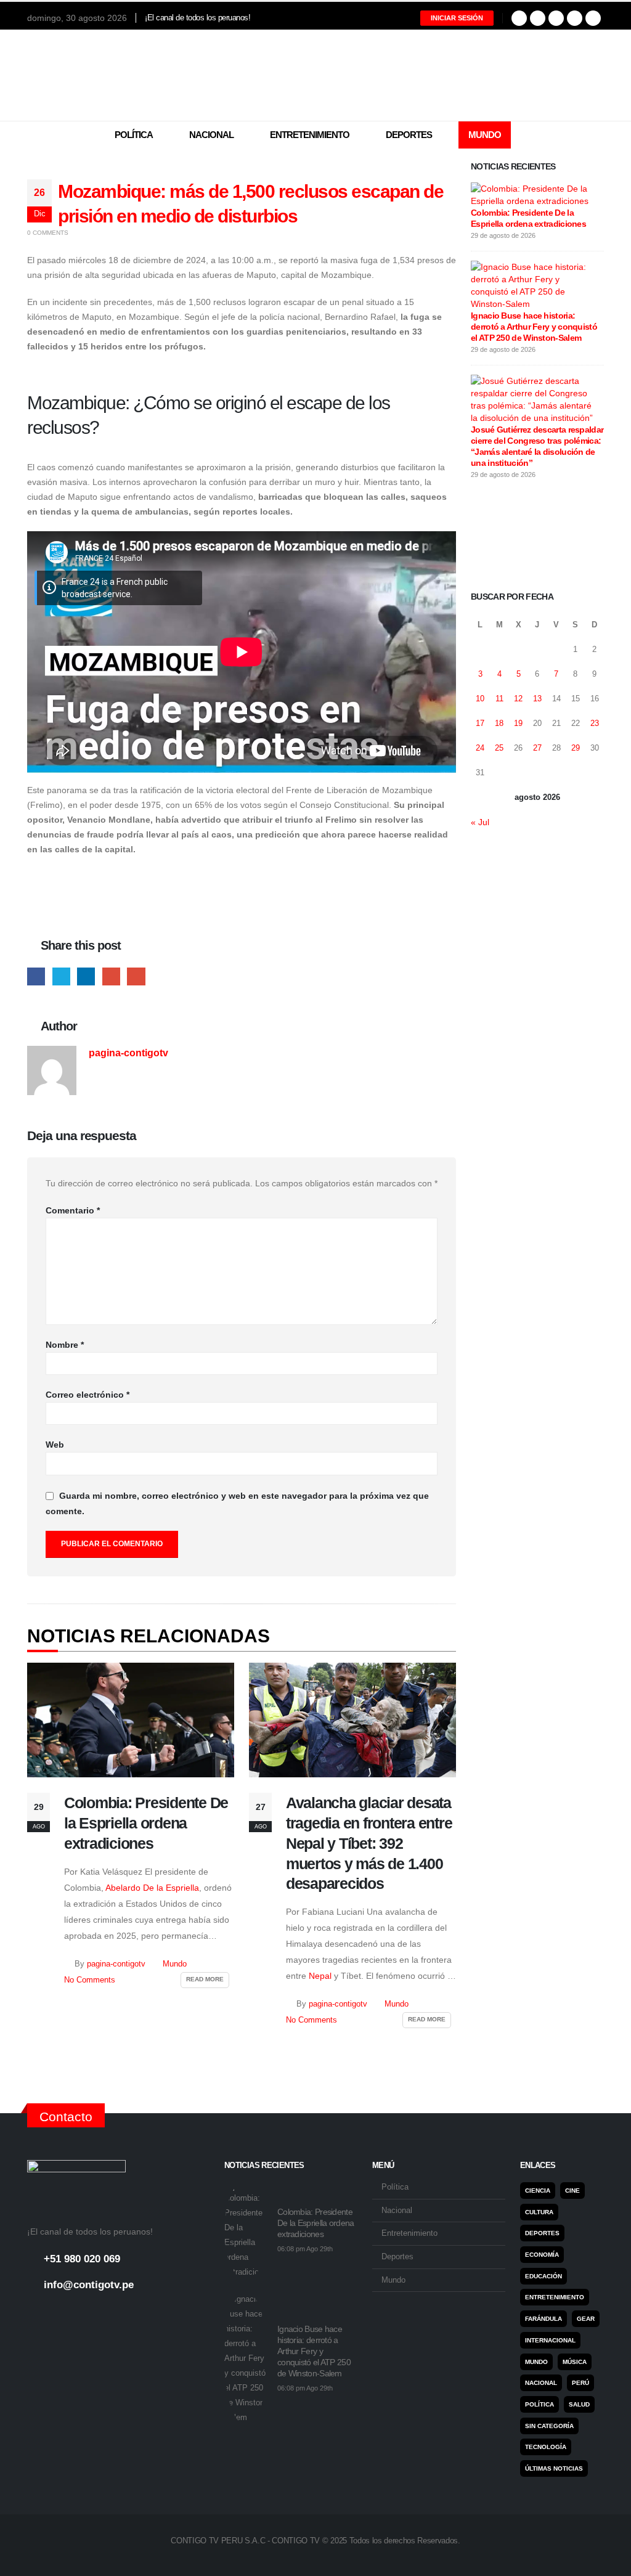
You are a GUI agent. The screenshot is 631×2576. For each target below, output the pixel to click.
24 (480, 748)
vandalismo (231, 497)
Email (136, 976)
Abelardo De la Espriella (152, 1888)
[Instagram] (556, 18)
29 (576, 748)
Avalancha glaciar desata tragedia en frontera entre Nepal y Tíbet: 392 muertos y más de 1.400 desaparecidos (369, 1843)
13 (537, 699)
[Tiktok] (593, 18)
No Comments (90, 1980)
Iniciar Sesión (457, 18)
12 (518, 699)
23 (595, 723)
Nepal (320, 1976)
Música (575, 2362)
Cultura (539, 2212)
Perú (580, 2383)
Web (55, 1445)
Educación (543, 2276)
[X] (538, 18)
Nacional (211, 135)
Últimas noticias (554, 2468)
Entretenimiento (310, 135)
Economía (542, 2255)
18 (499, 723)
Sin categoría (549, 2426)
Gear (586, 2319)
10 (480, 699)
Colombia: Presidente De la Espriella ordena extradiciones (146, 1823)
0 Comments (48, 233)
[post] (534, 194)
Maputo (97, 317)
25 (499, 748)
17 (480, 723)
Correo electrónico (88, 1395)
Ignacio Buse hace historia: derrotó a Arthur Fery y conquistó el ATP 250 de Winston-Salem (534, 327)
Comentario (73, 1210)
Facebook (36, 976)
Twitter (61, 976)
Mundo (485, 135)
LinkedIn (86, 976)
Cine (572, 2191)
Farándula (543, 2319)
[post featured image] (131, 1720)
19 (518, 723)
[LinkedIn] (575, 18)
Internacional (550, 2340)
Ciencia (538, 2191)
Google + (111, 976)
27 (537, 748)
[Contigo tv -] (315, 75)
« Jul (480, 822)
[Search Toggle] (596, 136)
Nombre (65, 1345)
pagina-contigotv (128, 1053)
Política (134, 135)
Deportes (409, 135)
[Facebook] (519, 18)
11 (499, 699)
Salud (579, 2404)
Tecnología (546, 2447)
